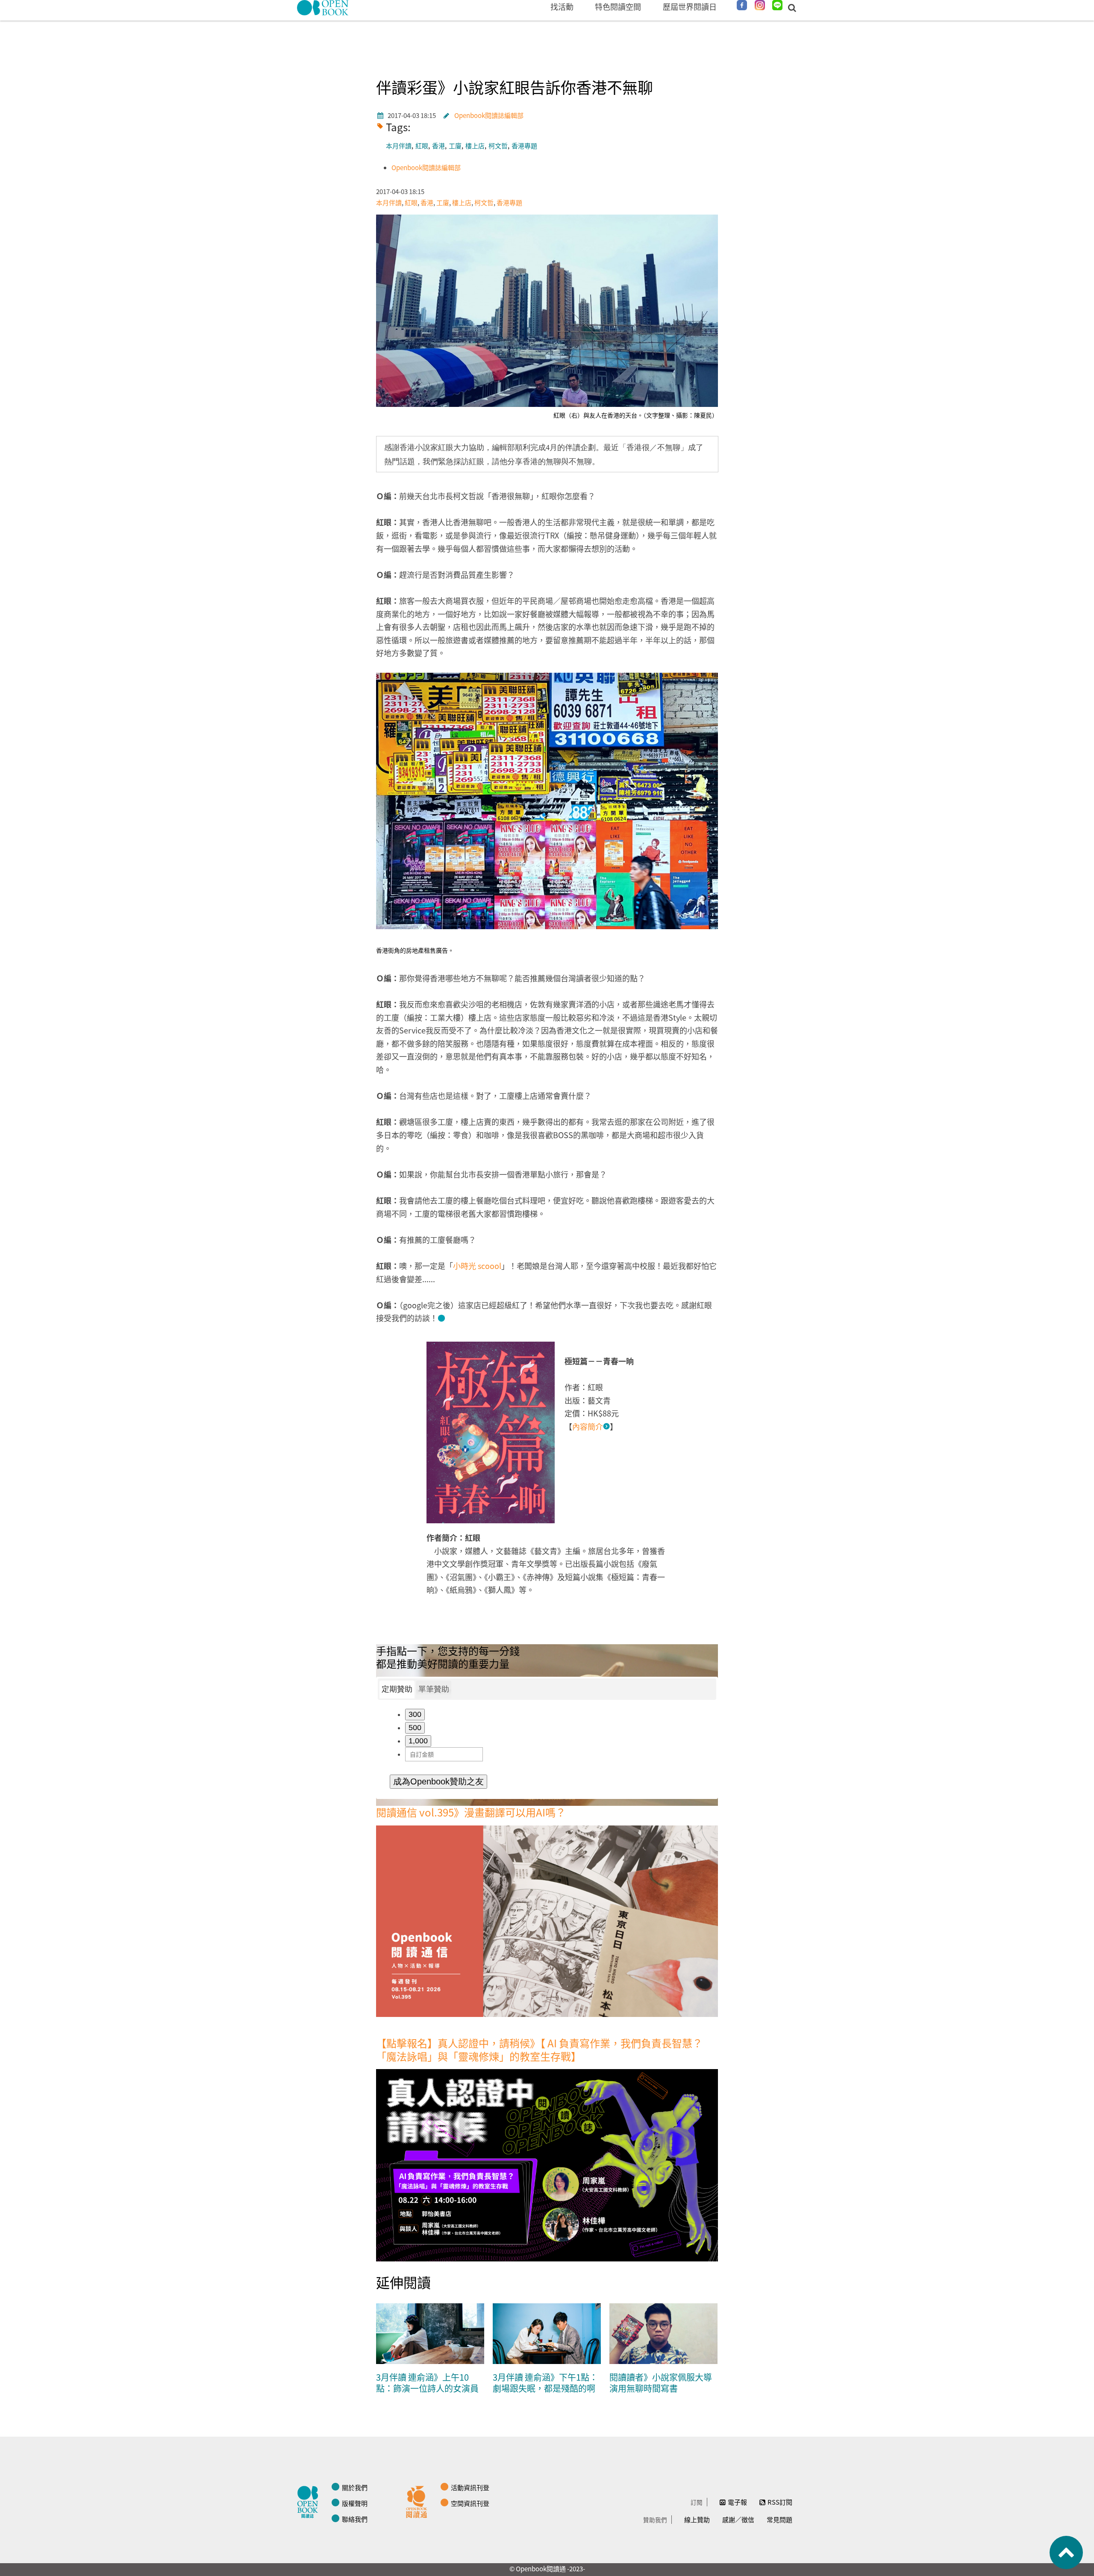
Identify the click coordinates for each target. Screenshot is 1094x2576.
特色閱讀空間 (618, 6)
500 (415, 1728)
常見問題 (779, 2519)
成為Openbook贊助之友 (438, 1781)
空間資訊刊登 (470, 2503)
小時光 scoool (477, 1266)
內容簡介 (588, 1426)
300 (415, 1714)
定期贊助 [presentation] (397, 1689)
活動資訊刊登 (470, 2487)
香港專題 (524, 146)
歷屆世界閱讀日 (690, 6)
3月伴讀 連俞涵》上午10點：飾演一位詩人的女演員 (427, 2383)
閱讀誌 (310, 2501)
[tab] (397, 1690)
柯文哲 (498, 146)
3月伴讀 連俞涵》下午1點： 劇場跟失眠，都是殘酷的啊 (545, 2383)
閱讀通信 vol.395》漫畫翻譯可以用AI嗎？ (471, 1812)
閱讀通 (419, 2501)
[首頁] (323, 8)
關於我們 (355, 2487)
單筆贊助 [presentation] (434, 1689)
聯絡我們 (355, 2519)
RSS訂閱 (780, 2502)
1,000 (418, 1741)
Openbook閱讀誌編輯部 (489, 115)
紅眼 (422, 146)
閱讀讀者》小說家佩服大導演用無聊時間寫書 (661, 2383)
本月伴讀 (399, 146)
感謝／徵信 (738, 2519)
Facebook (742, 5)
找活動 (562, 6)
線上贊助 (697, 2519)
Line (777, 5)
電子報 (737, 2502)
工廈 (455, 146)
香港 (438, 146)
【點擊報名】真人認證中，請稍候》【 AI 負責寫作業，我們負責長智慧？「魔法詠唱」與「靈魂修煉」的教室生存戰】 (539, 2049)
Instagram (760, 5)
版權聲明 (355, 2503)
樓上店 (475, 146)
